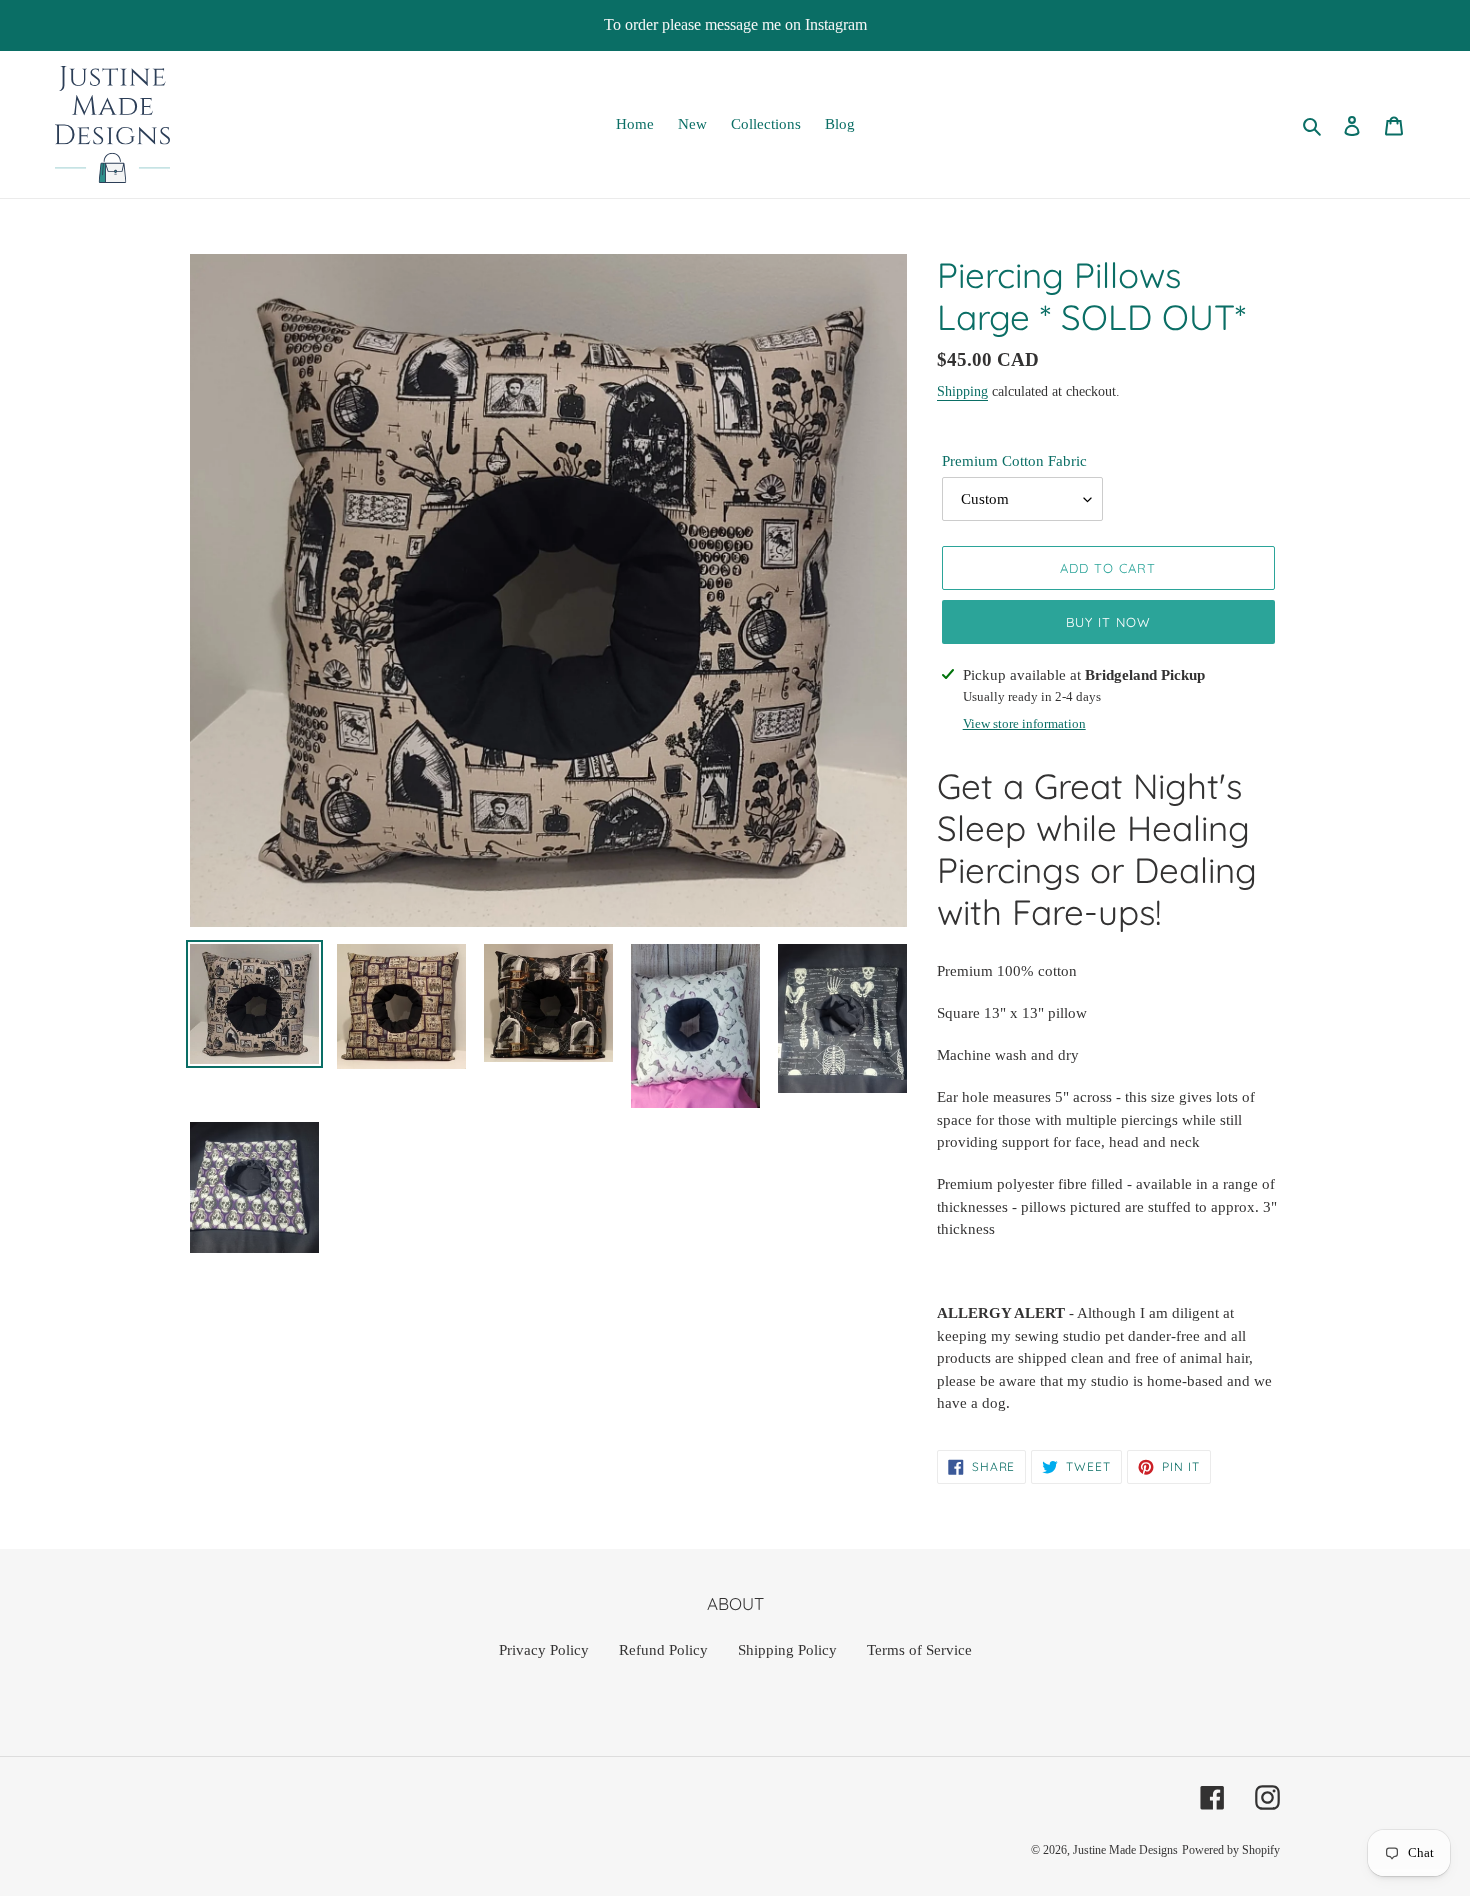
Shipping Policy (787, 1650)
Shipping (962, 391)
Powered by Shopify (1231, 1850)
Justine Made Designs (1125, 1850)
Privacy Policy (544, 1650)
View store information (1024, 723)
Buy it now (1108, 622)
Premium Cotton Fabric (1014, 461)
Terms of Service (919, 1650)
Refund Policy (663, 1650)
